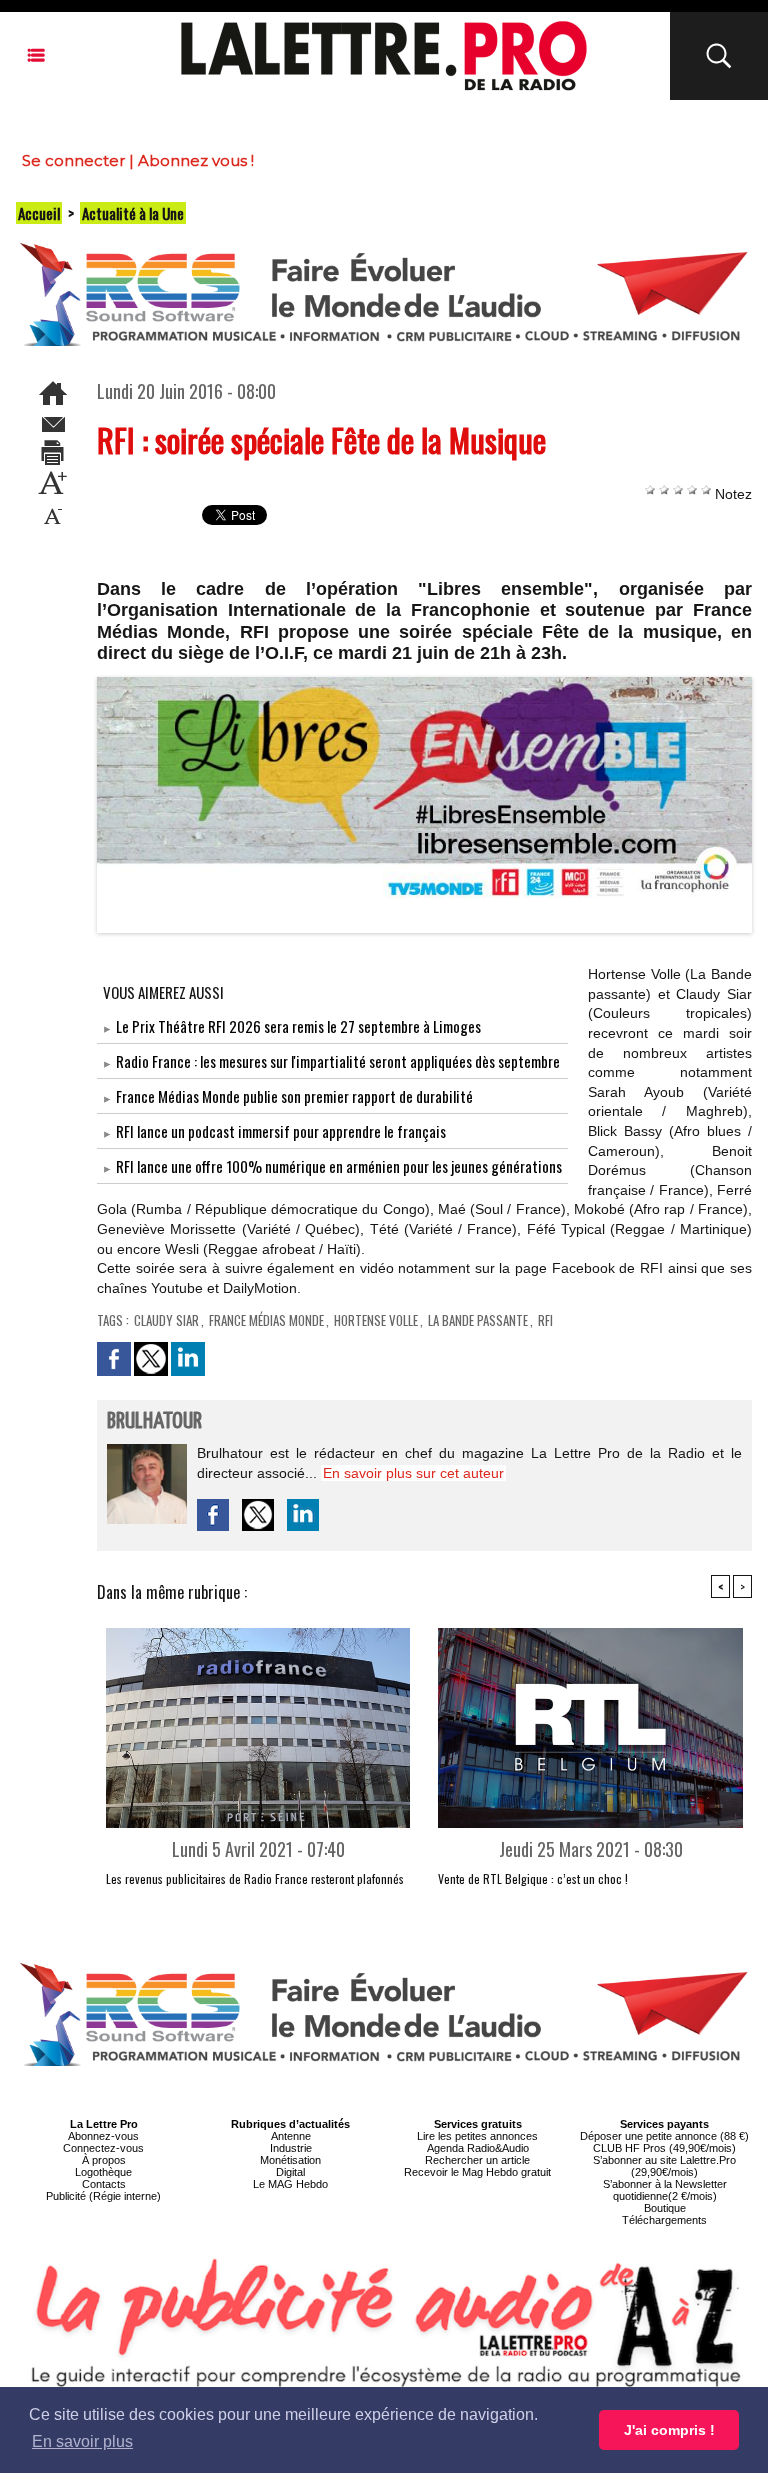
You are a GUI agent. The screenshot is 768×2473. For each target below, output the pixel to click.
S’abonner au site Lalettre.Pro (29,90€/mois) (664, 2166)
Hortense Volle (376, 1320)
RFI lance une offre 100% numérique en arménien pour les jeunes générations (339, 1166)
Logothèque (103, 2172)
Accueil (39, 213)
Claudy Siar (166, 1320)
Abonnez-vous (103, 2136)
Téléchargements (664, 2220)
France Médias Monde (266, 1320)
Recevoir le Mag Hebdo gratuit (477, 2172)
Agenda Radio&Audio (478, 2148)
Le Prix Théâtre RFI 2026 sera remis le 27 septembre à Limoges (298, 1026)
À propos (104, 2160)
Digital (290, 2172)
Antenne (291, 2136)
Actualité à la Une (133, 213)
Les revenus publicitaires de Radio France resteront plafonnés (255, 1878)
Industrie (291, 2148)
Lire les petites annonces (477, 2136)
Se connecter (73, 160)
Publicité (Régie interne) (103, 2196)
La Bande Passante (478, 1320)
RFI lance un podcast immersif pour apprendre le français (281, 1131)
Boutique (665, 2208)
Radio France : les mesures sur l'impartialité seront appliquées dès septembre (338, 1061)
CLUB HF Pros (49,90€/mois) (664, 2148)
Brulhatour (154, 1421)
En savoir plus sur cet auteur (413, 1473)
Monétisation (290, 2160)
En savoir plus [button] (82, 2441)
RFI (545, 1320)
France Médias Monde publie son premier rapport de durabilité (294, 1096)
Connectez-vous (103, 2148)
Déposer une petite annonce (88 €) (664, 2136)
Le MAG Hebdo (290, 2184)
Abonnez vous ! (196, 160)
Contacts (104, 2184)
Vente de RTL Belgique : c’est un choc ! (533, 1878)
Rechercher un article (477, 2160)
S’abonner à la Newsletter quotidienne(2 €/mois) (665, 2190)
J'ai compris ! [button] (669, 2430)
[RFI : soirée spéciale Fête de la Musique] (424, 683)
